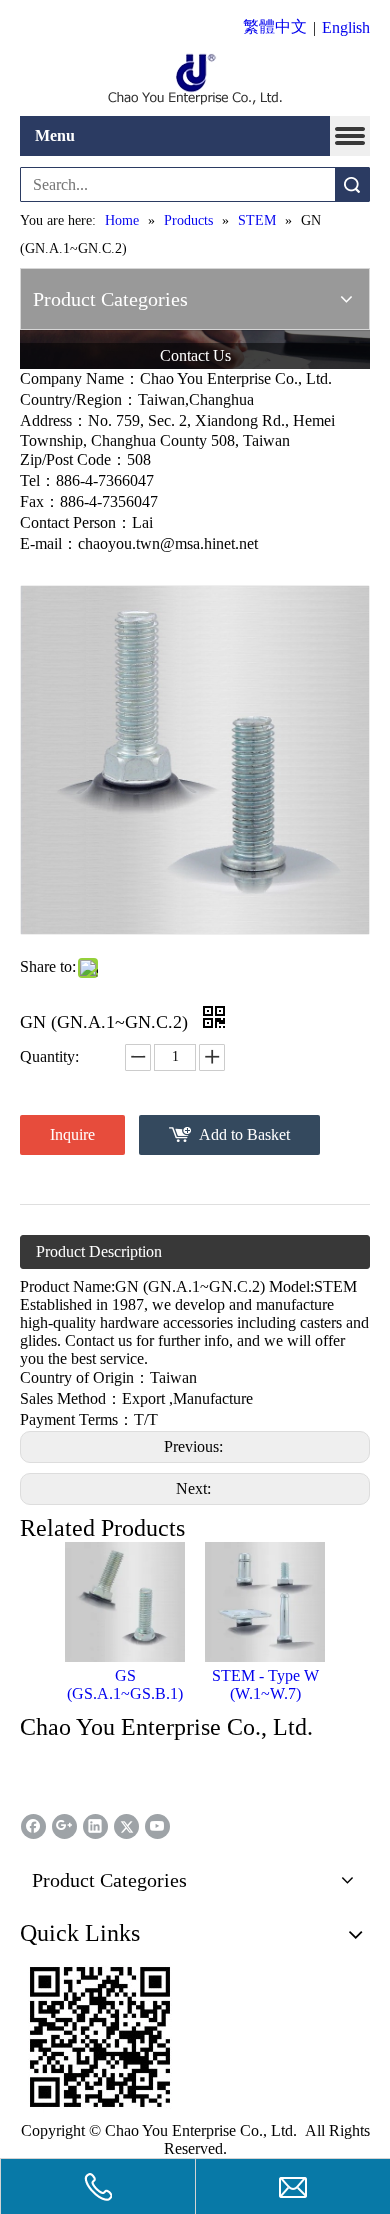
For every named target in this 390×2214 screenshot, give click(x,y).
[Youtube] (157, 1826)
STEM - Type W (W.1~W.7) (265, 1684)
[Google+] (64, 1826)
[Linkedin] (95, 1826)
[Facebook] (33, 1826)
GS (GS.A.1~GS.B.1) (125, 1684)
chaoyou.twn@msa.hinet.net (168, 543)
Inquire (72, 1134)
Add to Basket (244, 1134)
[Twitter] (126, 1826)
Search (352, 184)
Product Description (99, 1251)
